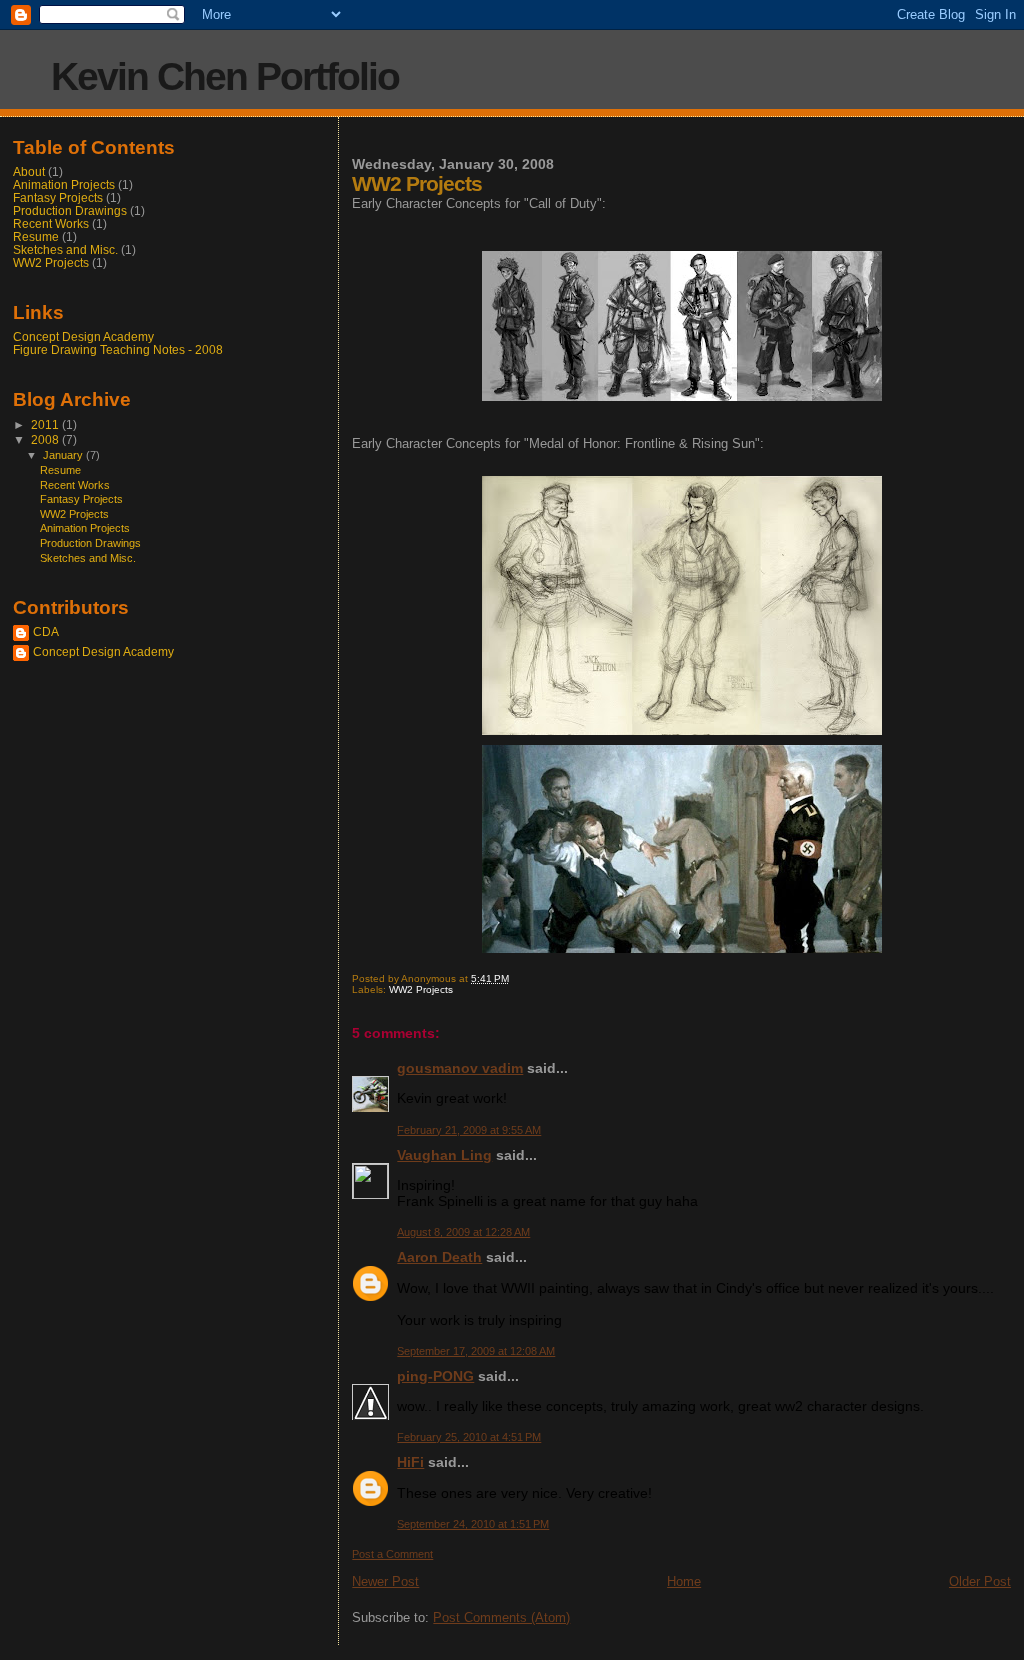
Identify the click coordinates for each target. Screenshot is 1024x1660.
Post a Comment (392, 1554)
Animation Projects (64, 184)
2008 (46, 439)
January (64, 455)
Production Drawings (70, 210)
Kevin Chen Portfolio (225, 76)
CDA (46, 631)
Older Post (980, 1581)
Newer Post (385, 1581)
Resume (36, 236)
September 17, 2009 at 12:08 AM (476, 1351)
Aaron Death (439, 1257)
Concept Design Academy (83, 336)
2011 (46, 424)
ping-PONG (435, 1376)
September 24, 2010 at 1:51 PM (473, 1524)
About (29, 171)
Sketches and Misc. (65, 249)
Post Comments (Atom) (501, 1617)
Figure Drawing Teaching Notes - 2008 (118, 349)
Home (684, 1581)
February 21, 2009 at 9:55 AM (469, 1130)
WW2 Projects (421, 989)
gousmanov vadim (460, 1068)
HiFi (410, 1462)
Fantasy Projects (58, 197)
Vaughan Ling (444, 1155)
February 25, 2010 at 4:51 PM (469, 1437)
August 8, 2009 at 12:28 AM (463, 1232)
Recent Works (51, 223)
